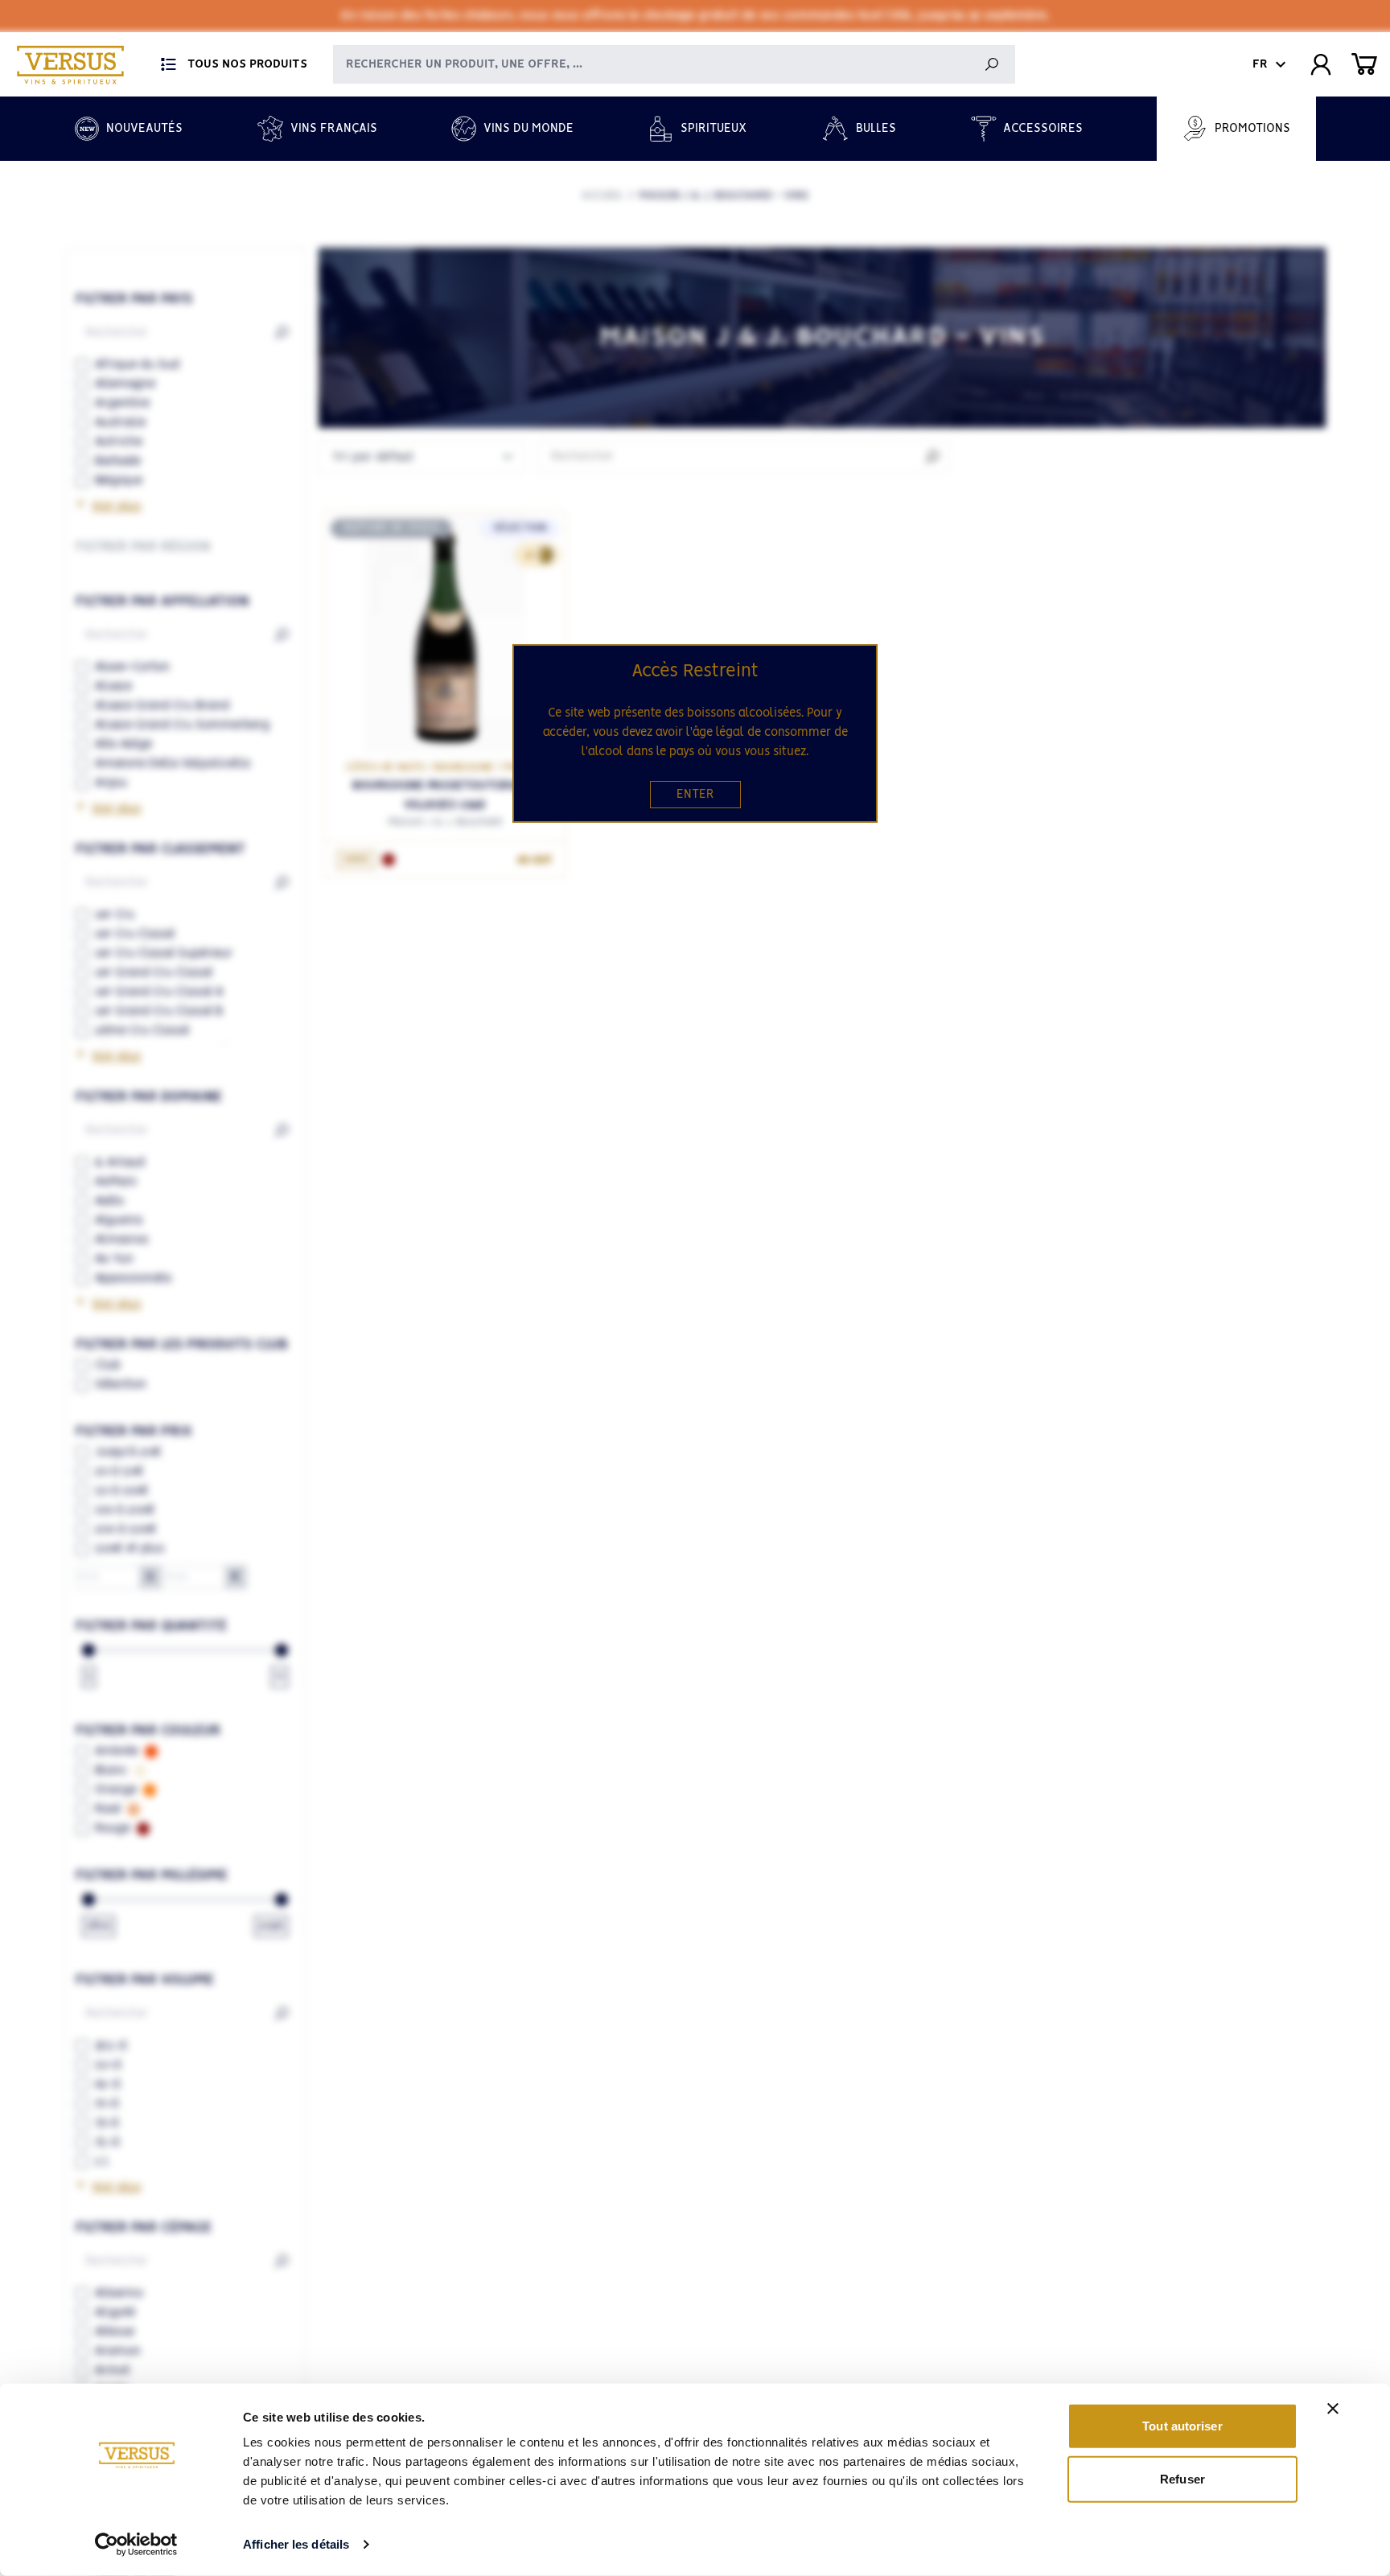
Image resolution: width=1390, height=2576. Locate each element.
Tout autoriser (1182, 2426)
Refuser (1182, 2478)
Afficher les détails (296, 2544)
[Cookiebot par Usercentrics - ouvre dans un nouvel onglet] (136, 2545)
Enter (695, 795)
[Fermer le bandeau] (1333, 2409)
